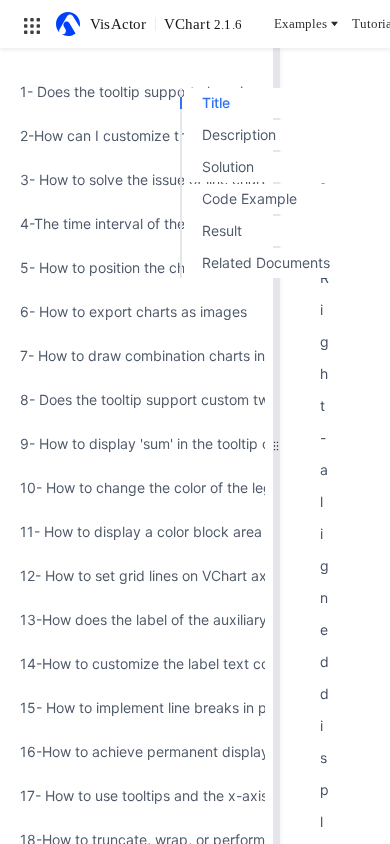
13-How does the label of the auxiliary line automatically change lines (136, 619)
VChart (203, 24)
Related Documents (266, 262)
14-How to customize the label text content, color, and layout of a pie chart (136, 663)
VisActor (118, 24)
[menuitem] (136, 92)
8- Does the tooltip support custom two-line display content (136, 399)
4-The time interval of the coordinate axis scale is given (136, 223)
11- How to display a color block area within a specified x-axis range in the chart (136, 531)
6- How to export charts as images (133, 311)
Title (216, 102)
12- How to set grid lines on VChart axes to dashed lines (136, 575)
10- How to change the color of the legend (136, 487)
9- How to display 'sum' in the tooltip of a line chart (136, 443)
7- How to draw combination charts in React (136, 355)
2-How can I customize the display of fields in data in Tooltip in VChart (136, 135)
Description (239, 134)
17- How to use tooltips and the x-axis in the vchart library (136, 795)
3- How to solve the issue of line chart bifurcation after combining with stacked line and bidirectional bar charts (136, 179)
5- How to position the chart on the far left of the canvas (136, 267)
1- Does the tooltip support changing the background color (136, 91)
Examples (300, 23)
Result (222, 230)
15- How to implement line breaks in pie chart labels (136, 707)
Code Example (249, 198)
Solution (228, 166)
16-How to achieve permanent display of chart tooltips (136, 751)
